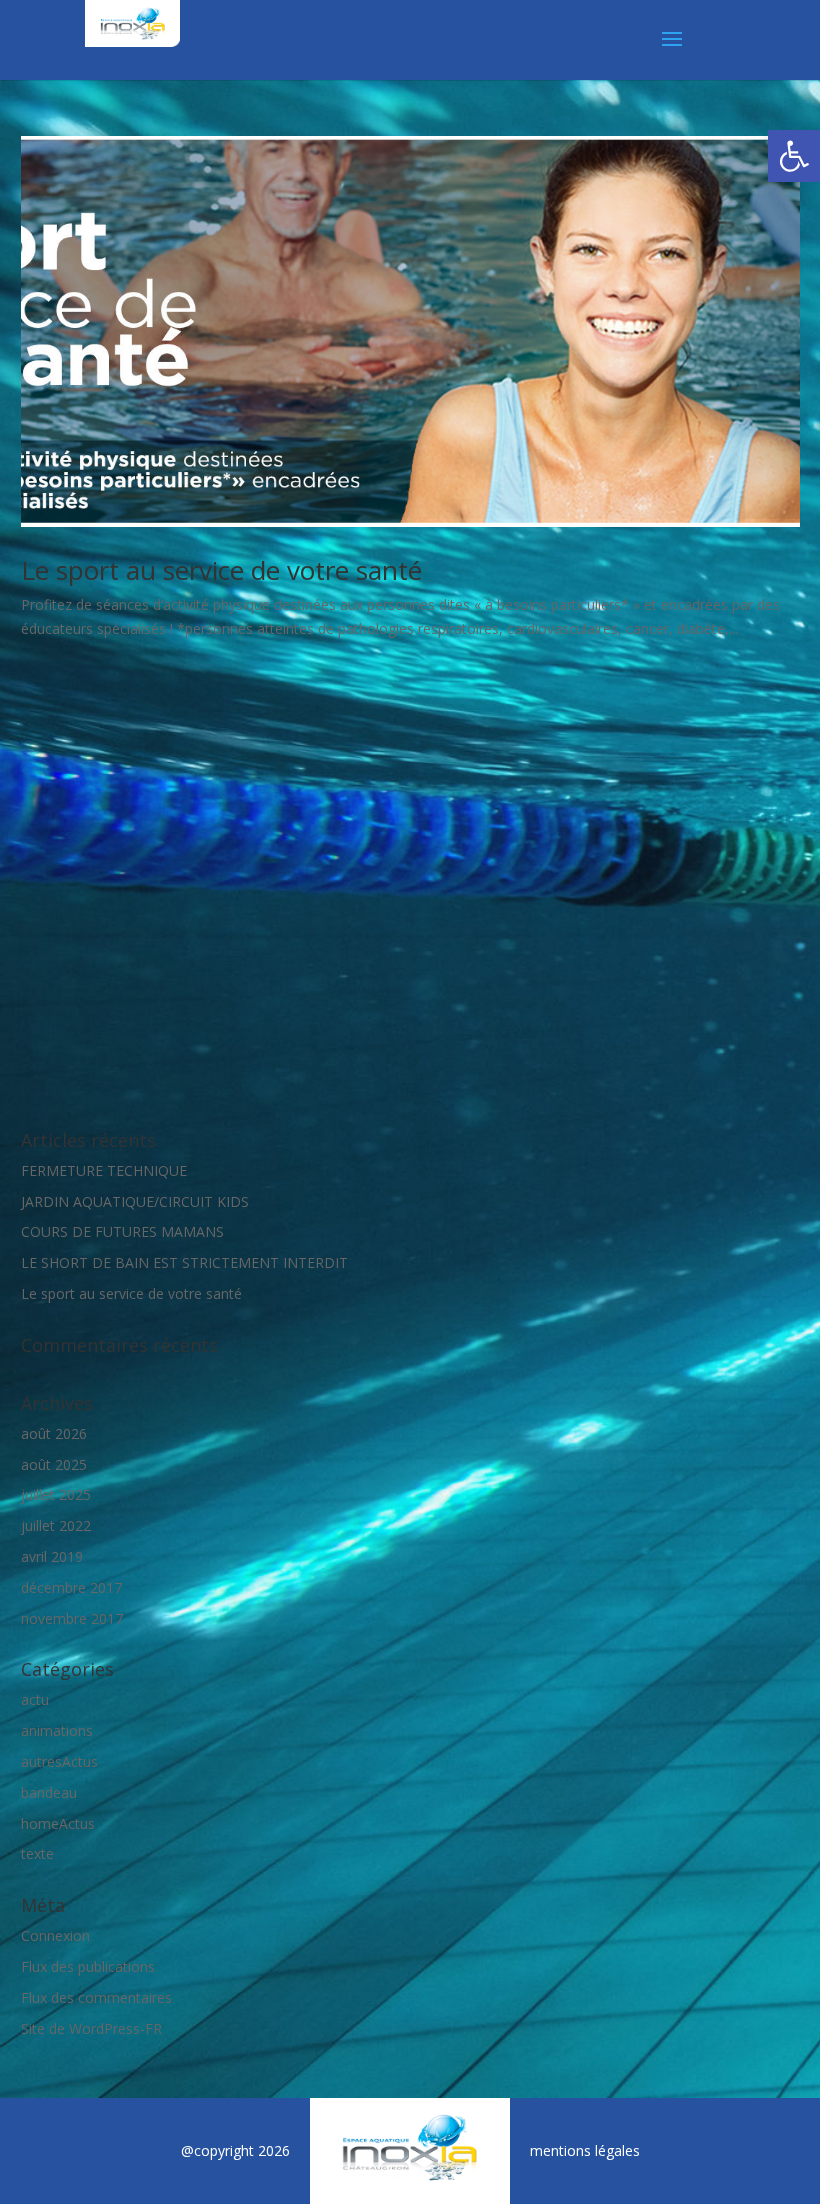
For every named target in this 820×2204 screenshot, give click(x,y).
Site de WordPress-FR (91, 2028)
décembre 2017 (71, 1587)
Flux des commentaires (96, 1997)
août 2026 (54, 1433)
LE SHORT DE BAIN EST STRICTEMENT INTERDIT (184, 1262)
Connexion (55, 1935)
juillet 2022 (56, 1525)
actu (35, 1699)
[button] (794, 156)
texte (37, 1853)
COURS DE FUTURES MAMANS (122, 1231)
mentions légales (585, 2150)
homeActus (58, 1823)
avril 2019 (52, 1556)
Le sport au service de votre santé (221, 570)
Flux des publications (88, 1966)
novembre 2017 (72, 1618)
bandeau (49, 1792)
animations (57, 1730)
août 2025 (54, 1464)
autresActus (59, 1761)
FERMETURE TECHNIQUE (104, 1170)
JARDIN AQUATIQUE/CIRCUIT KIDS (135, 1201)
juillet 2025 (56, 1494)
